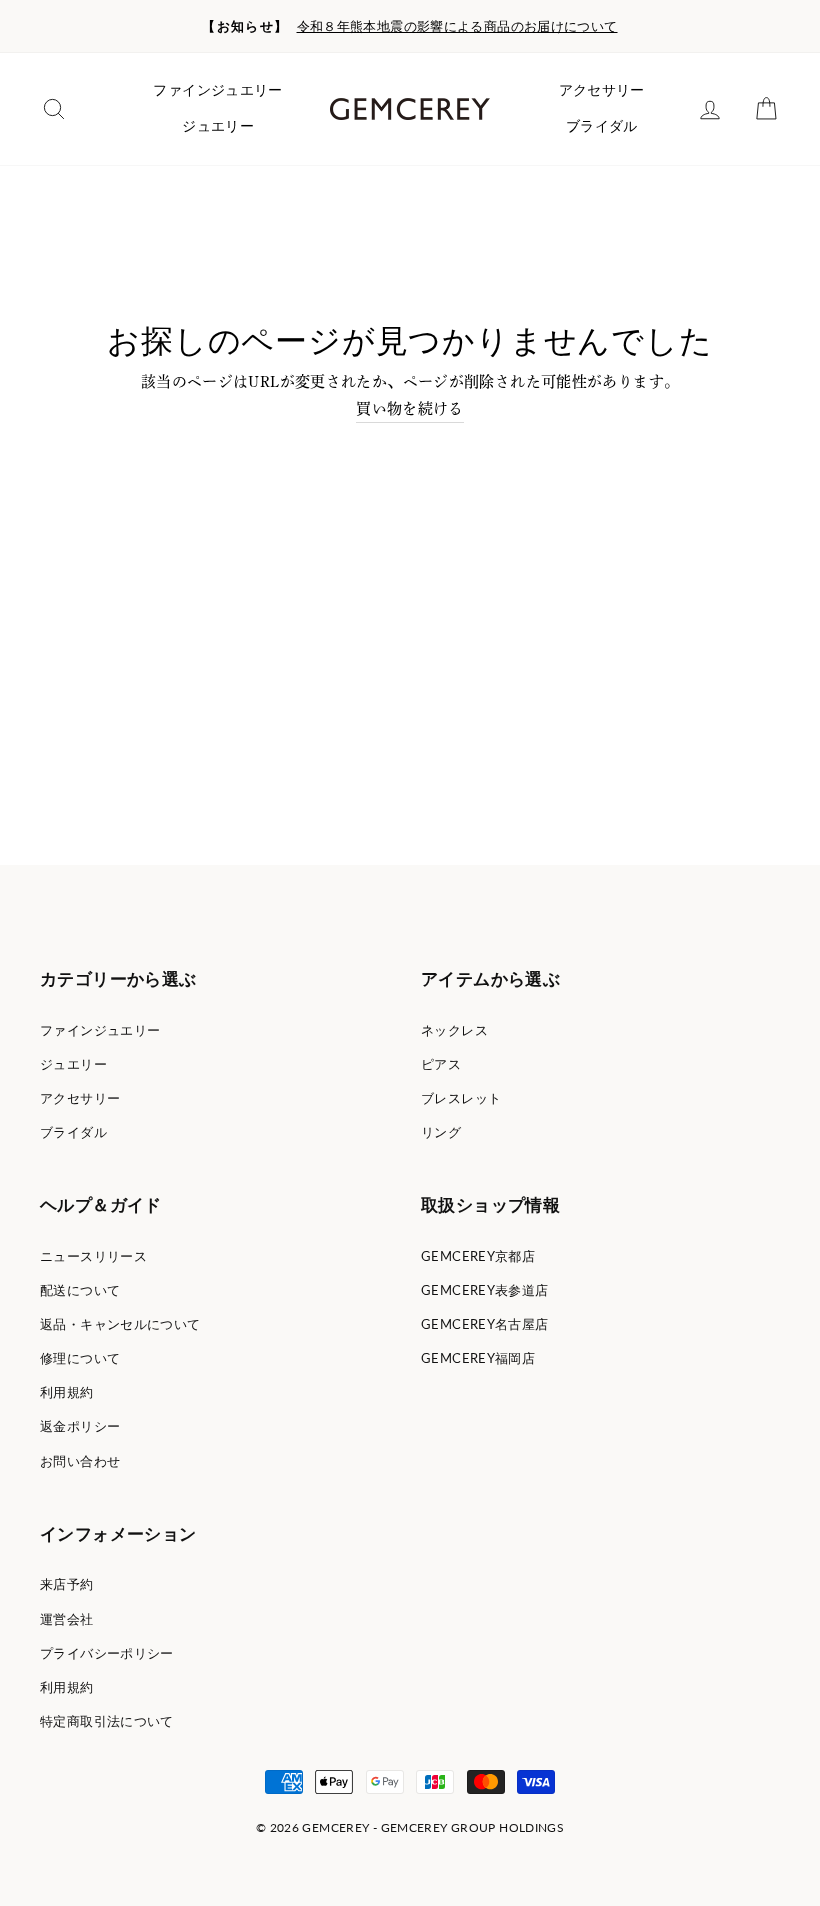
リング (441, 1132)
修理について (80, 1358)
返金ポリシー (80, 1426)
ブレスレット (461, 1098)
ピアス (441, 1064)
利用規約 (67, 1392)
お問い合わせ (80, 1461)
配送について (80, 1290)
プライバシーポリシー (107, 1653)
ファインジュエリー (217, 90)
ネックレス (454, 1030)
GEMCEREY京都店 (478, 1256)
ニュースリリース (93, 1256)
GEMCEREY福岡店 (478, 1358)
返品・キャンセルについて (120, 1324)
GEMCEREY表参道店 (485, 1290)
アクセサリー (602, 90)
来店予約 (67, 1584)
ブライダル (602, 126)
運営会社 (67, 1619)
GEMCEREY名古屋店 (485, 1324)
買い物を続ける (410, 408)
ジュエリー (218, 126)
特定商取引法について (107, 1721)
